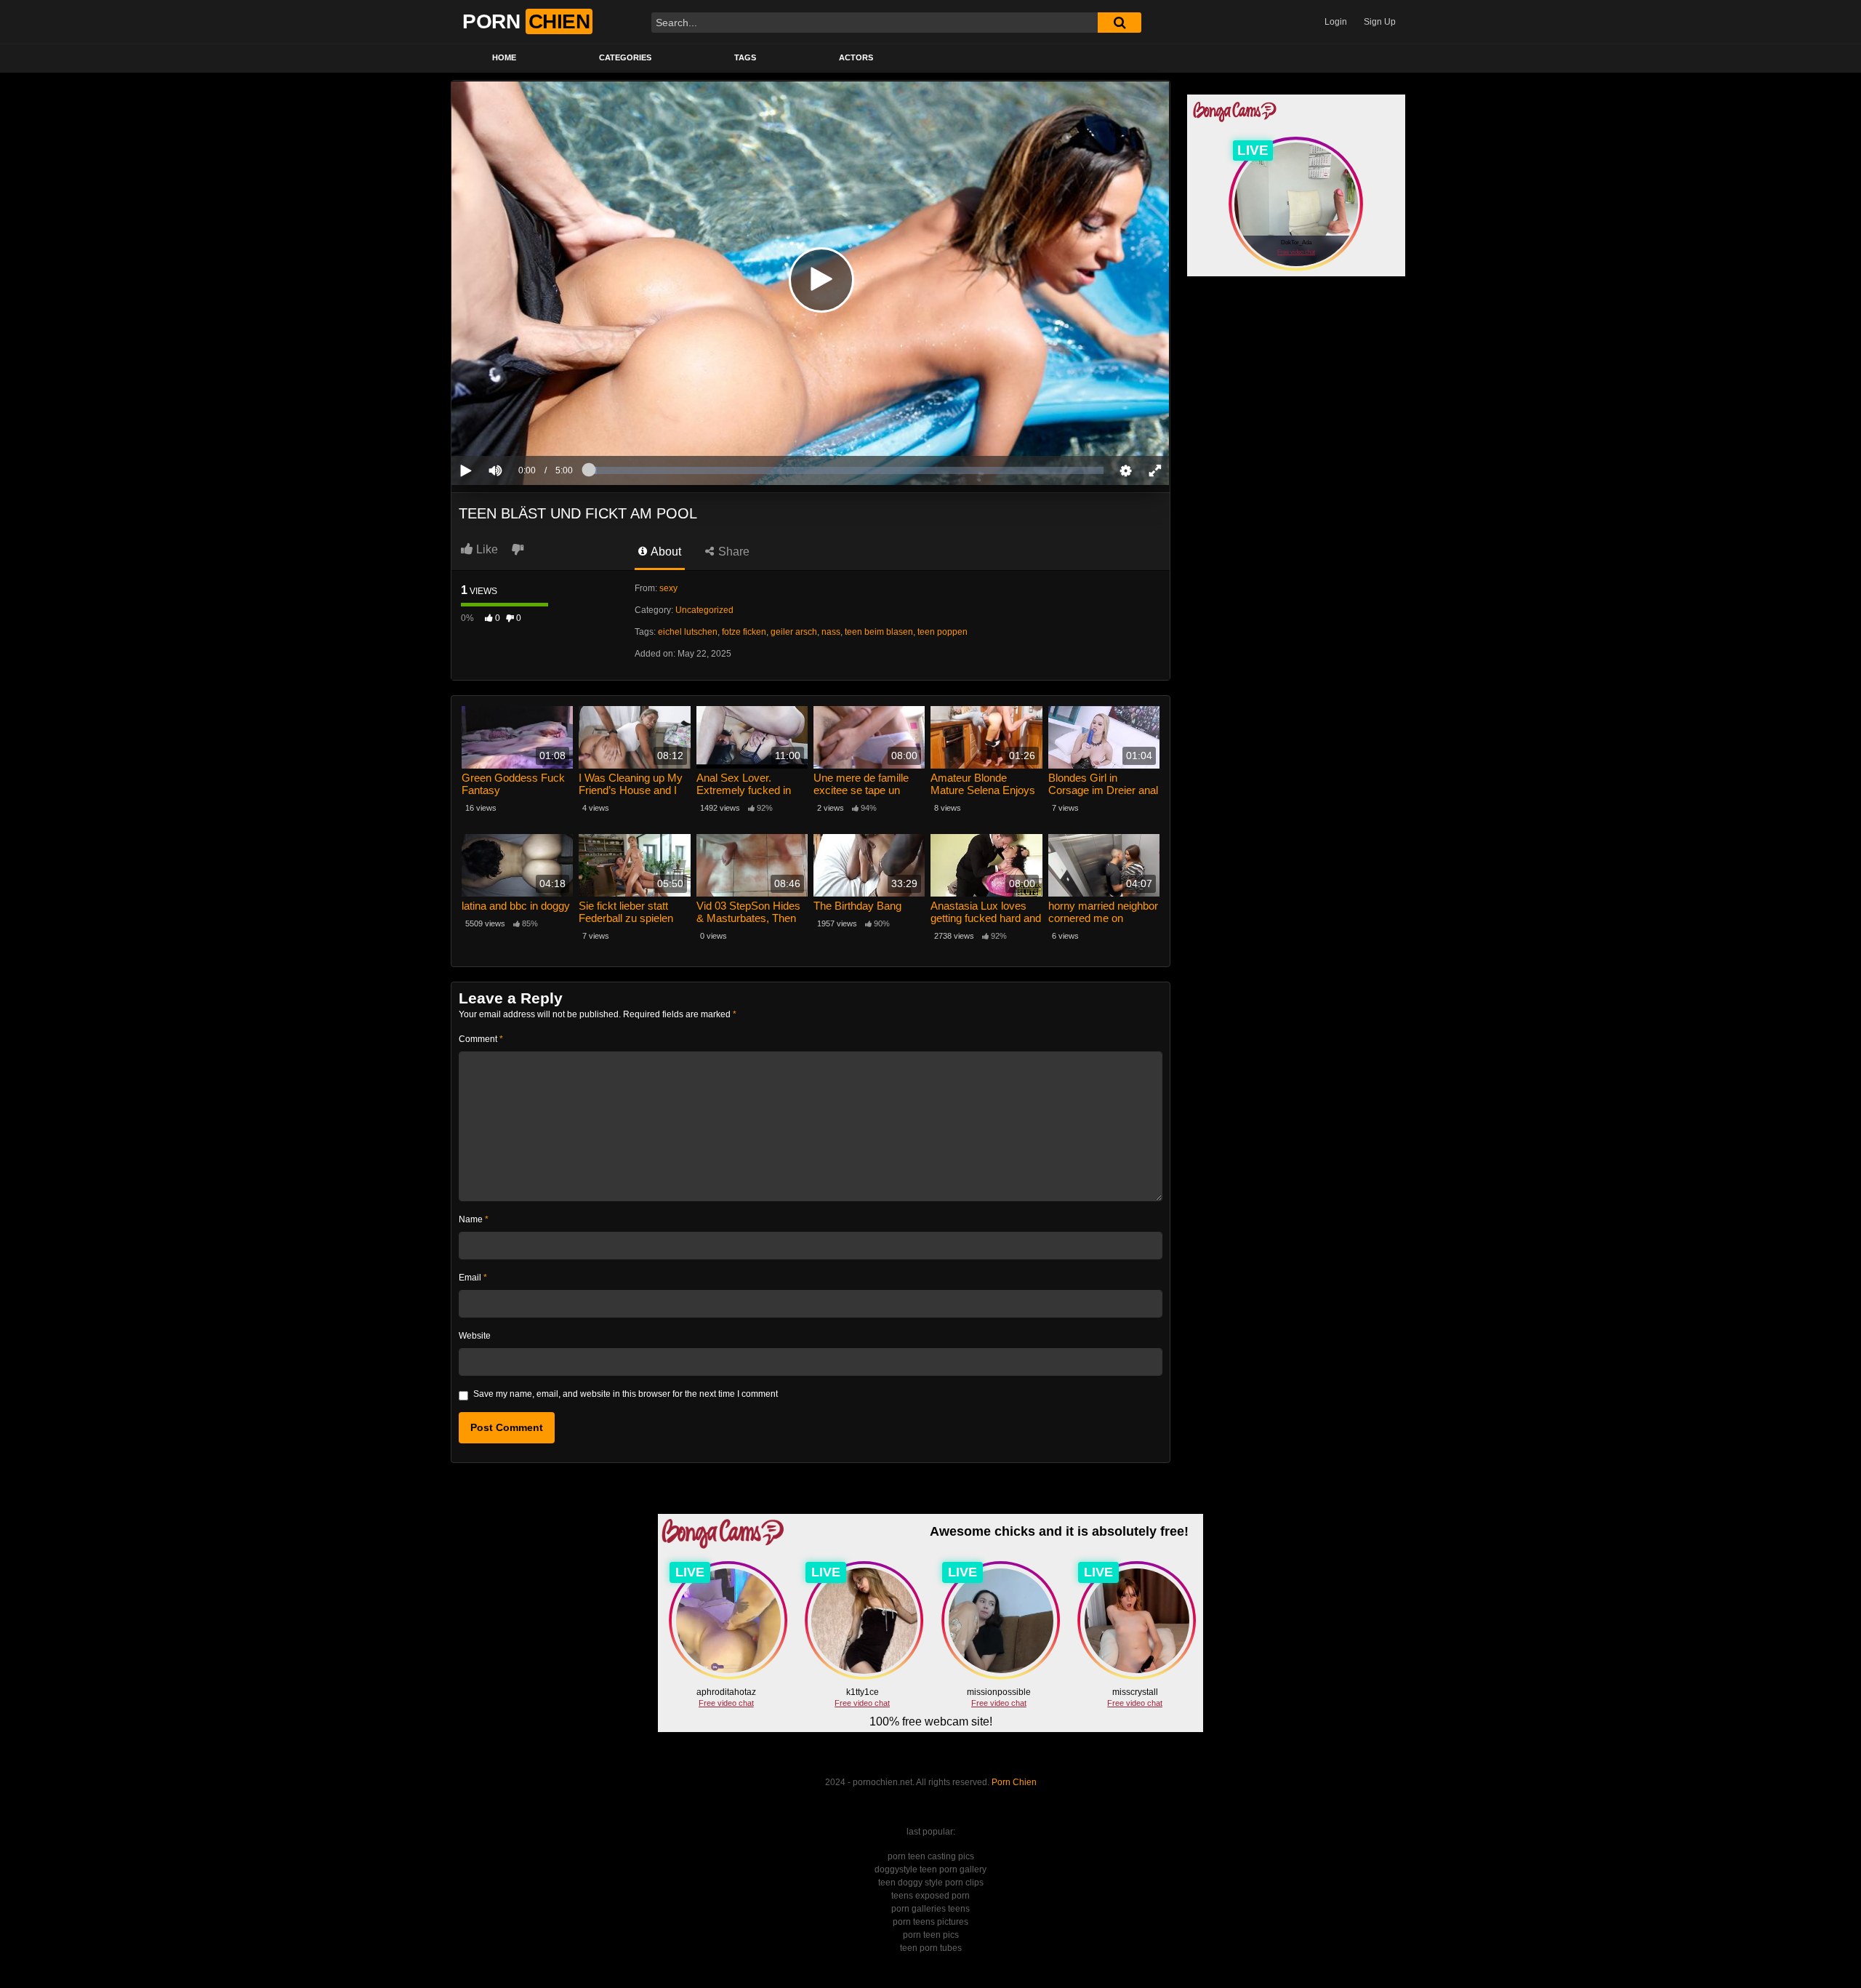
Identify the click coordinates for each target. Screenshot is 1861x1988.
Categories (625, 57)
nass (831, 632)
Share (732, 552)
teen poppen (942, 632)
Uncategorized (704, 610)
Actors (856, 57)
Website (475, 1336)
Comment (481, 1039)
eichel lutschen (688, 632)
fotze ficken (744, 632)
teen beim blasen (879, 632)
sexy (668, 588)
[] (1120, 23)
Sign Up (1380, 22)
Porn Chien (1014, 1782)
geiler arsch (794, 632)
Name (474, 1219)
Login (1336, 22)
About (665, 552)
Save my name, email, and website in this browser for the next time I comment (626, 1394)
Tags (745, 57)
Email (473, 1278)
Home (504, 57)
